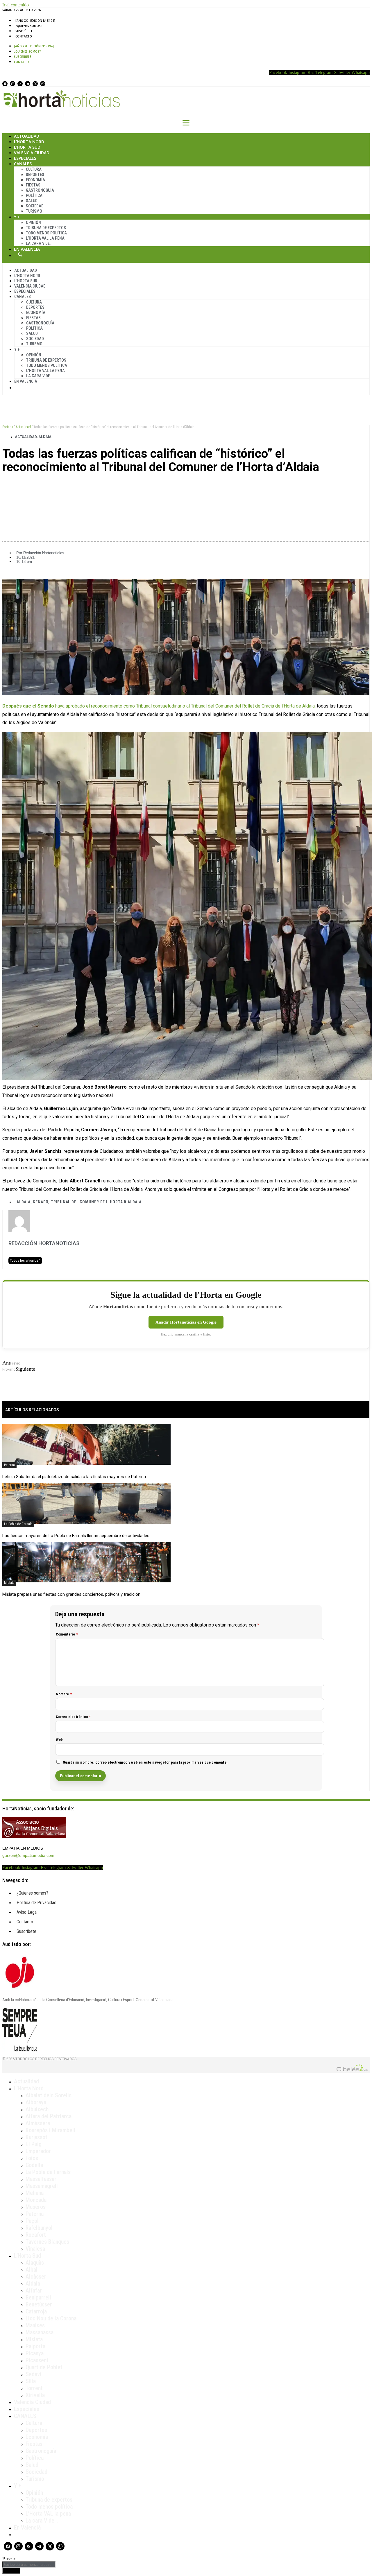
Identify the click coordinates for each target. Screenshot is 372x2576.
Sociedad (35, 206)
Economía (35, 180)
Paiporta (35, 2346)
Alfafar (34, 2290)
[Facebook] (5, 84)
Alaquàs (35, 2263)
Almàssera (38, 2123)
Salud (32, 201)
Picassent (37, 2360)
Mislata (9, 1583)
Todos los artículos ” (25, 1261)
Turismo (34, 211)
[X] (35, 84)
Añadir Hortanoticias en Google (186, 1322)
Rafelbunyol (39, 2228)
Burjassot (36, 2137)
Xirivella (35, 2395)
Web (59, 1739)
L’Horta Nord (29, 142)
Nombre (64, 1694)
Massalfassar (41, 2179)
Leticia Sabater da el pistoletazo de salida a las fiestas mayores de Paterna (74, 1477)
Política (34, 195)
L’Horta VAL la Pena (45, 238)
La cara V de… (39, 243)
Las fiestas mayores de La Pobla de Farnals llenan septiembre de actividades (76, 1536)
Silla (31, 2381)
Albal (32, 2270)
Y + (17, 217)
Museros (36, 2207)
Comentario (67, 1634)
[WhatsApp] (43, 84)
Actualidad (27, 136)
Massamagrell (42, 2186)
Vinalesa (35, 2249)
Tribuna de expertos (46, 228)
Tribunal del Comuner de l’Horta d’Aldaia (96, 1202)
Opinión (33, 222)
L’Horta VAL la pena (48, 2514)
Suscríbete (24, 31)
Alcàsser (36, 2277)
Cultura (34, 169)
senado (41, 1202)
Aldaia (45, 437)
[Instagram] (12, 84)
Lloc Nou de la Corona (51, 2318)
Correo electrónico (73, 1717)
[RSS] (20, 84)
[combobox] (29, 2565)
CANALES (25, 2416)
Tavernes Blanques (47, 2242)
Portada (8, 427)
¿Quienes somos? (29, 26)
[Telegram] (28, 84)
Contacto (24, 36)
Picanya (35, 2353)
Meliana (35, 2193)
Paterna (9, 1465)
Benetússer (39, 2304)
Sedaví (33, 2374)
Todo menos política (46, 233)
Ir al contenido (16, 5)
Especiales (25, 158)
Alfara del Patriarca (49, 2116)
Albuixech (37, 2109)
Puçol (32, 2221)
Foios (32, 2158)
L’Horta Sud (27, 147)
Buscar (20, 254)
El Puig (34, 2144)
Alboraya (36, 2102)
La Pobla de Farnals (18, 1524)
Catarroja (36, 2311)
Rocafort (36, 2235)
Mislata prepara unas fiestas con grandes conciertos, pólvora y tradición (71, 1594)
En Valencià (27, 249)
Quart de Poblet (44, 2367)
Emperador (38, 2151)
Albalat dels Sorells (49, 2095)
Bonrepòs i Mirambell (50, 2130)
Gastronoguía (40, 190)
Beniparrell (38, 2297)
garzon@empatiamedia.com (28, 1855)
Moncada (36, 2200)
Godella (34, 2165)
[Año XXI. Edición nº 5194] (35, 21)
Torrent (34, 2388)
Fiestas (33, 185)
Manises (35, 2325)
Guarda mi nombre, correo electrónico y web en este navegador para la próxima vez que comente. (145, 1762)
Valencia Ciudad (32, 153)
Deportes (35, 175)
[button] (186, 487)
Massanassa (40, 2332)
